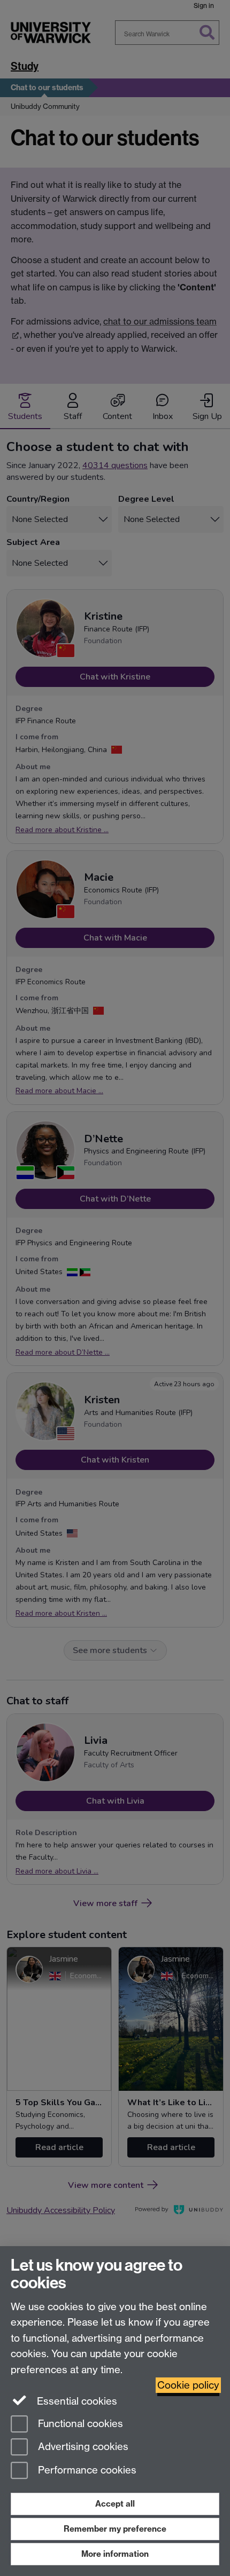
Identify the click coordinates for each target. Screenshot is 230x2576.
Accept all (115, 2504)
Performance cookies (86, 2471)
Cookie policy (188, 2385)
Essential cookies (76, 2401)
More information (115, 2554)
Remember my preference (115, 2529)
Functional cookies (79, 2424)
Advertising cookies (82, 2447)
